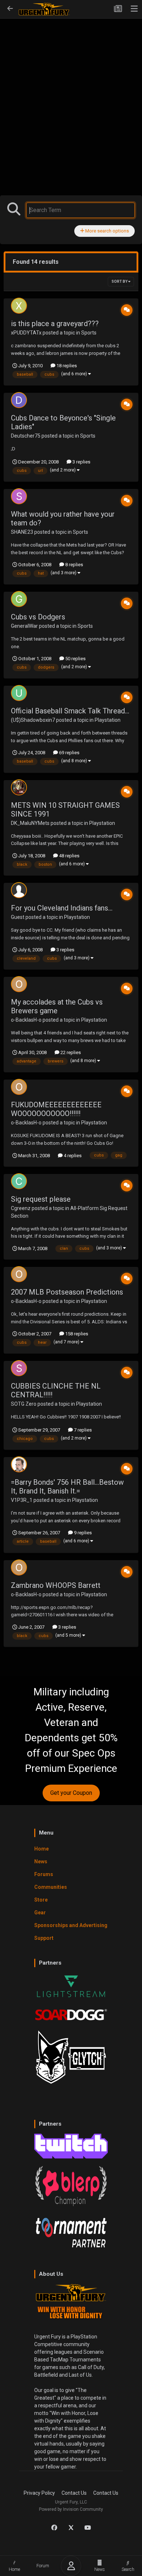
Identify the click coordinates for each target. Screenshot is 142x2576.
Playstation (108, 720)
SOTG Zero (24, 1404)
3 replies (81, 462)
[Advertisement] (71, 91)
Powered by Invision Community (71, 2509)
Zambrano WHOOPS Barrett (56, 1585)
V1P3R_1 (22, 1500)
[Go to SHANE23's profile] (19, 496)
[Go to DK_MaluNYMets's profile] (19, 787)
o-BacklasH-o (26, 1020)
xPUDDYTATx (26, 333)
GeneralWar (24, 626)
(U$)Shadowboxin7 (33, 720)
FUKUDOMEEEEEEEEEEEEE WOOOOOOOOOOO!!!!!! (56, 1109)
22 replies (70, 1052)
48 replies (69, 856)
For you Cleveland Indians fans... (62, 908)
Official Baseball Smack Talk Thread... (70, 711)
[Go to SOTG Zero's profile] (19, 1368)
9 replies (82, 1533)
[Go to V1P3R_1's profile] (19, 1464)
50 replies (75, 659)
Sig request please (41, 1199)
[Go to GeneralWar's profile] (19, 599)
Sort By (120, 281)
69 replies (69, 753)
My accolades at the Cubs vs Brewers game (57, 1006)
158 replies (76, 1334)
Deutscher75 (26, 436)
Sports (89, 333)
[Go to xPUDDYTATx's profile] (19, 306)
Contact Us (74, 2493)
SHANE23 (22, 532)
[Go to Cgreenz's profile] (19, 1181)
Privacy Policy (39, 2493)
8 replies (74, 565)
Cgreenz (21, 1208)
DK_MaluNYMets (30, 823)
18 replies (66, 366)
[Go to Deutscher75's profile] (19, 400)
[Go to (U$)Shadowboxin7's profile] (19, 693)
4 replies (72, 1156)
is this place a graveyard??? (55, 324)
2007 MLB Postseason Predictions (67, 1292)
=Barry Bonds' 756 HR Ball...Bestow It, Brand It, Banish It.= (67, 1487)
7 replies (82, 1430)
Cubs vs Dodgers (38, 617)
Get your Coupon (71, 1793)
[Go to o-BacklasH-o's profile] (19, 984)
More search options (106, 231)
